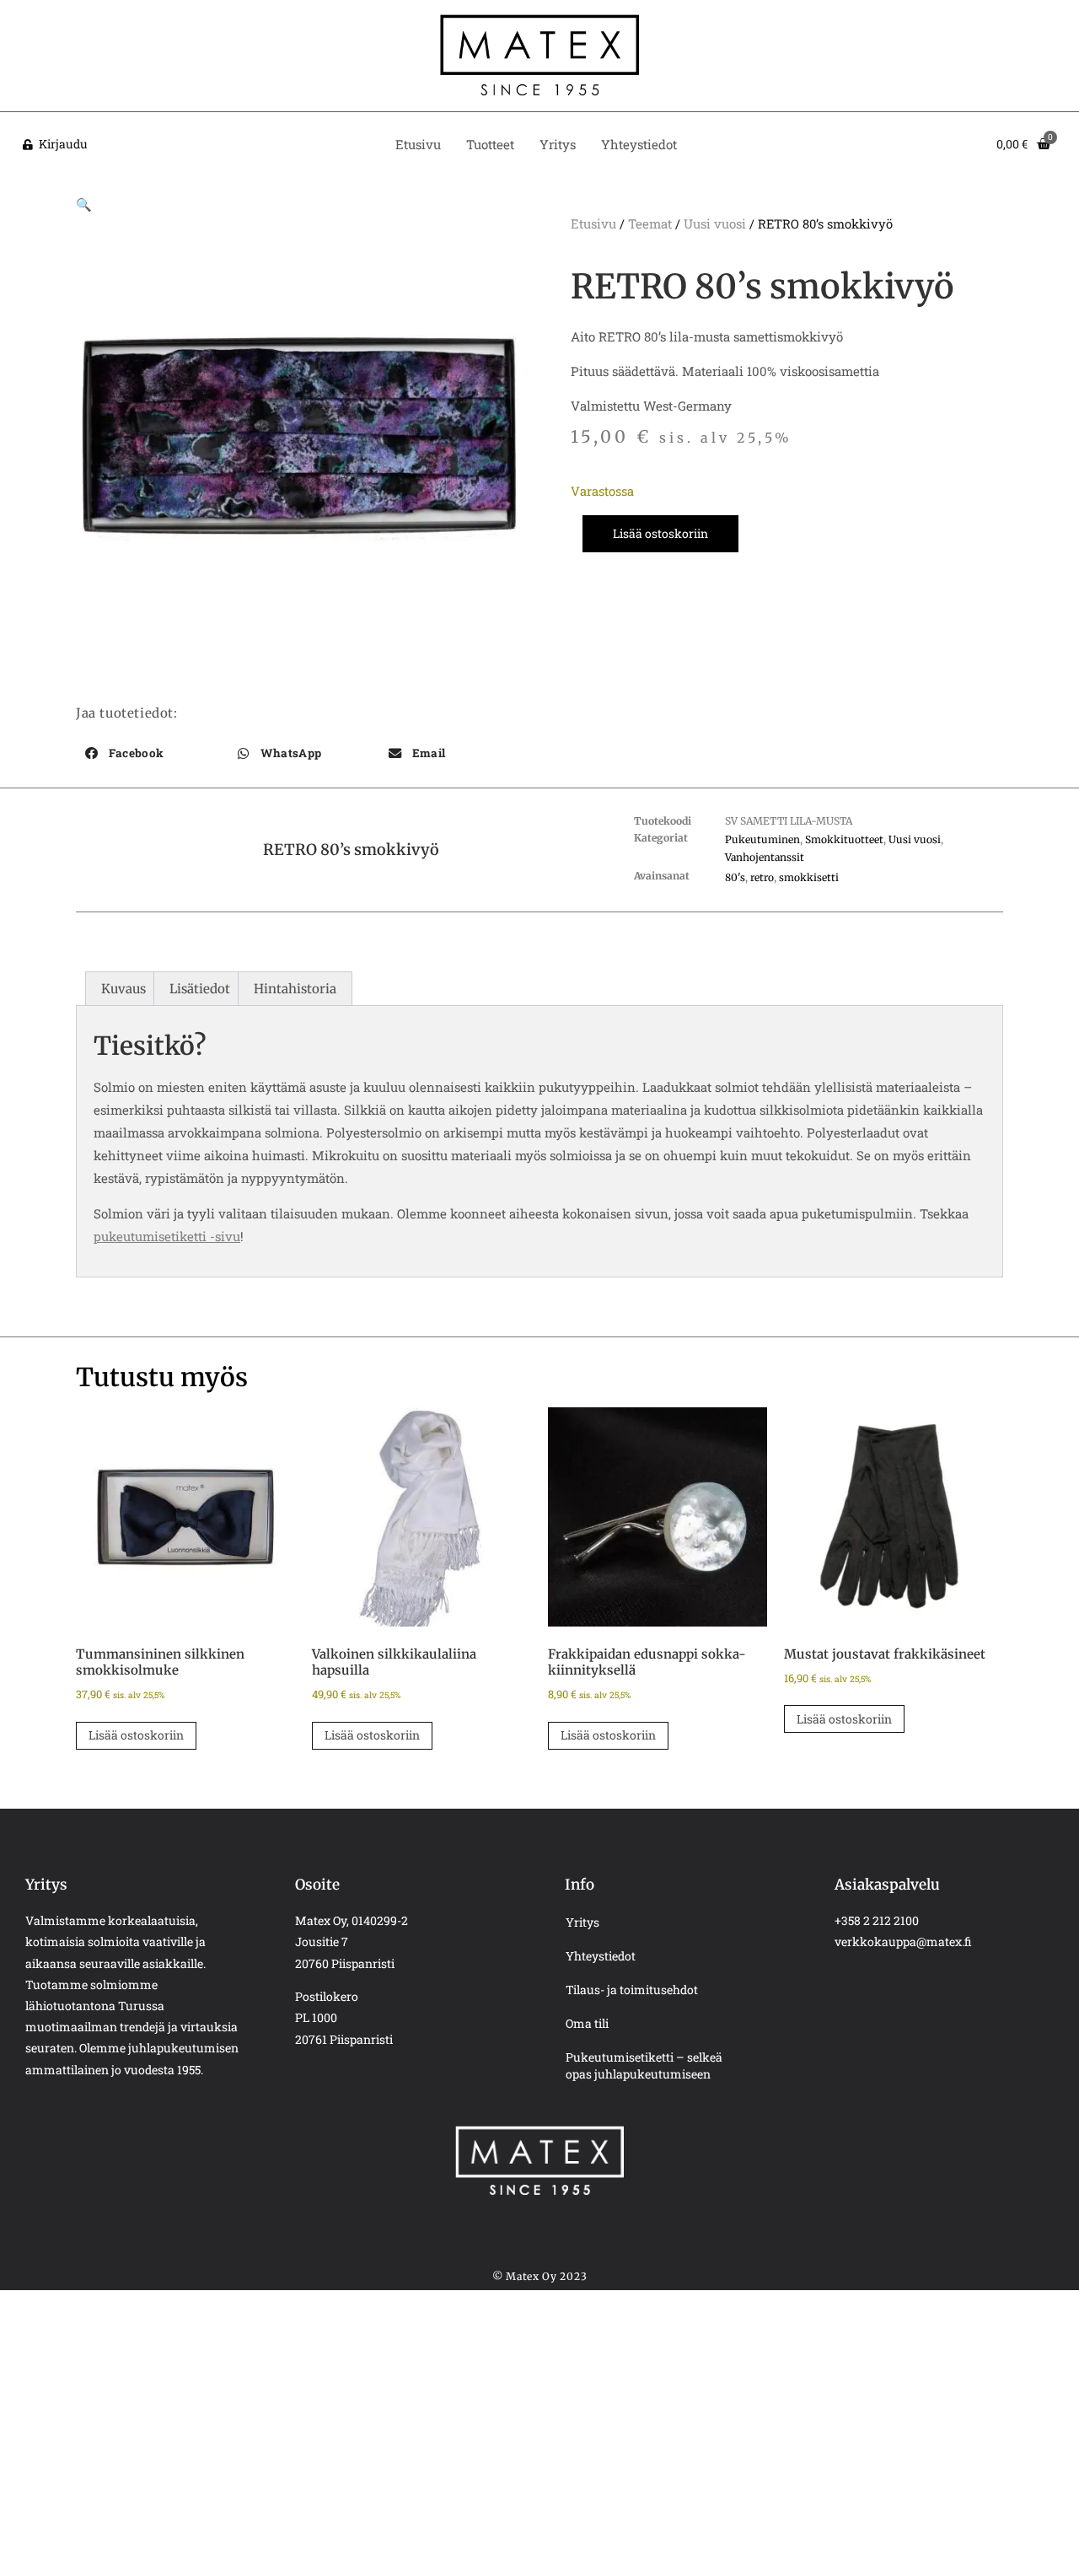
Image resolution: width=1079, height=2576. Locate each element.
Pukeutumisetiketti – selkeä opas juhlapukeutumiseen (644, 2065)
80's (735, 877)
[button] (84, 204)
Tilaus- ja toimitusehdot (632, 1990)
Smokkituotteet (844, 839)
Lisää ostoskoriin (660, 533)
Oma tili (587, 2023)
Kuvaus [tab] (123, 989)
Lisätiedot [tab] (200, 989)
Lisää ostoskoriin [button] (136, 1735)
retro (762, 877)
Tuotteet (490, 144)
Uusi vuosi (715, 223)
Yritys (558, 144)
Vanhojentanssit (765, 857)
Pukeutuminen (762, 839)
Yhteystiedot (639, 144)
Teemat (650, 223)
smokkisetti (809, 877)
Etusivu (418, 144)
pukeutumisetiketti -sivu (167, 1236)
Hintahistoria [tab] (295, 989)
